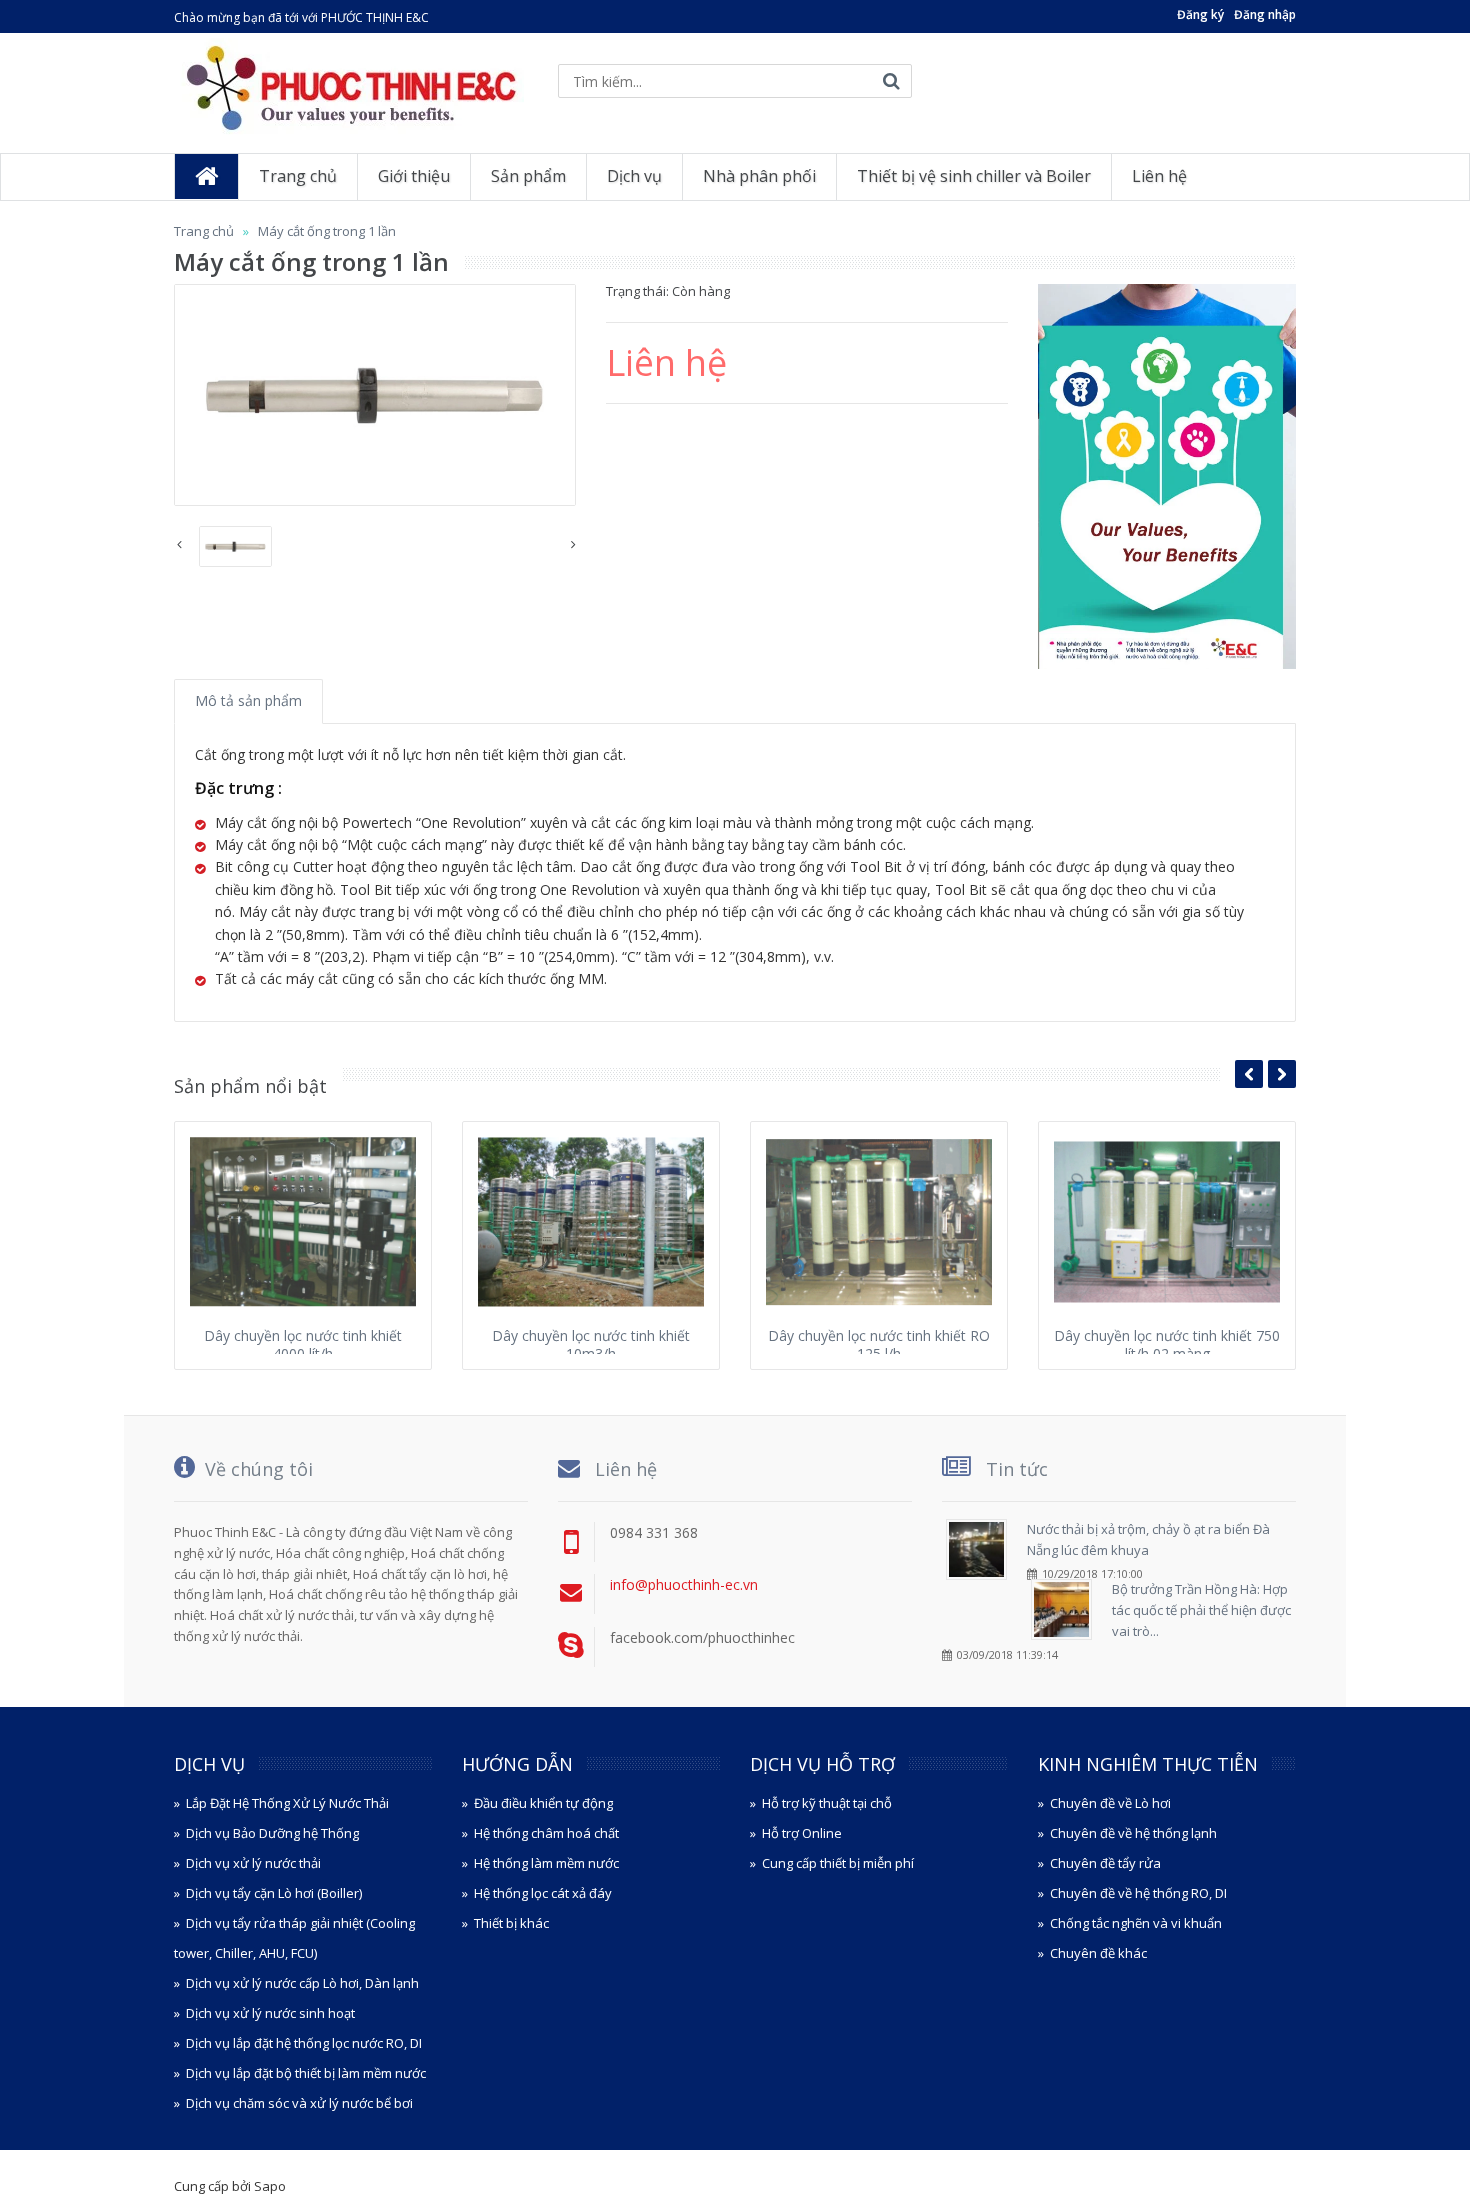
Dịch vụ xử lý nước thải (253, 1863)
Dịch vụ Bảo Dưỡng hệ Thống (272, 1833)
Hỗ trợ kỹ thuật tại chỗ (827, 1803)
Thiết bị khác (511, 1923)
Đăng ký (1200, 14)
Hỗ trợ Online (802, 1833)
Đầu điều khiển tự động (543, 1803)
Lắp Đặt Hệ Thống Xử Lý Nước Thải (287, 1803)
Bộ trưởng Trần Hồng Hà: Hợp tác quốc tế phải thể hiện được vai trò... (1201, 1610)
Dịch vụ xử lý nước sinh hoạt (270, 2013)
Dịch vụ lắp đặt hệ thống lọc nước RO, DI (304, 2043)
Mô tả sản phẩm (248, 700)
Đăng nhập (1265, 14)
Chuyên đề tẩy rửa (1105, 1863)
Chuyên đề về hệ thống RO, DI (1138, 1893)
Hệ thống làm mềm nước (546, 1863)
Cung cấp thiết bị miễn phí (838, 1863)
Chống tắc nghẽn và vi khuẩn (1136, 1923)
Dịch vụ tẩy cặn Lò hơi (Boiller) (274, 1893)
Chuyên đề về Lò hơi (1110, 1803)
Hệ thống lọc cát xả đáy (543, 1893)
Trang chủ (204, 231)
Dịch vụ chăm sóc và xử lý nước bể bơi (299, 2103)
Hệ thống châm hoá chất (546, 1833)
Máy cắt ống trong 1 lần (327, 231)
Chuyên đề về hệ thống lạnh (1133, 1833)
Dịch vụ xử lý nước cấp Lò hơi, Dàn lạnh (302, 1983)
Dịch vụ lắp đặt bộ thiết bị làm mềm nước (306, 2073)
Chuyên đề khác (1098, 1953)
